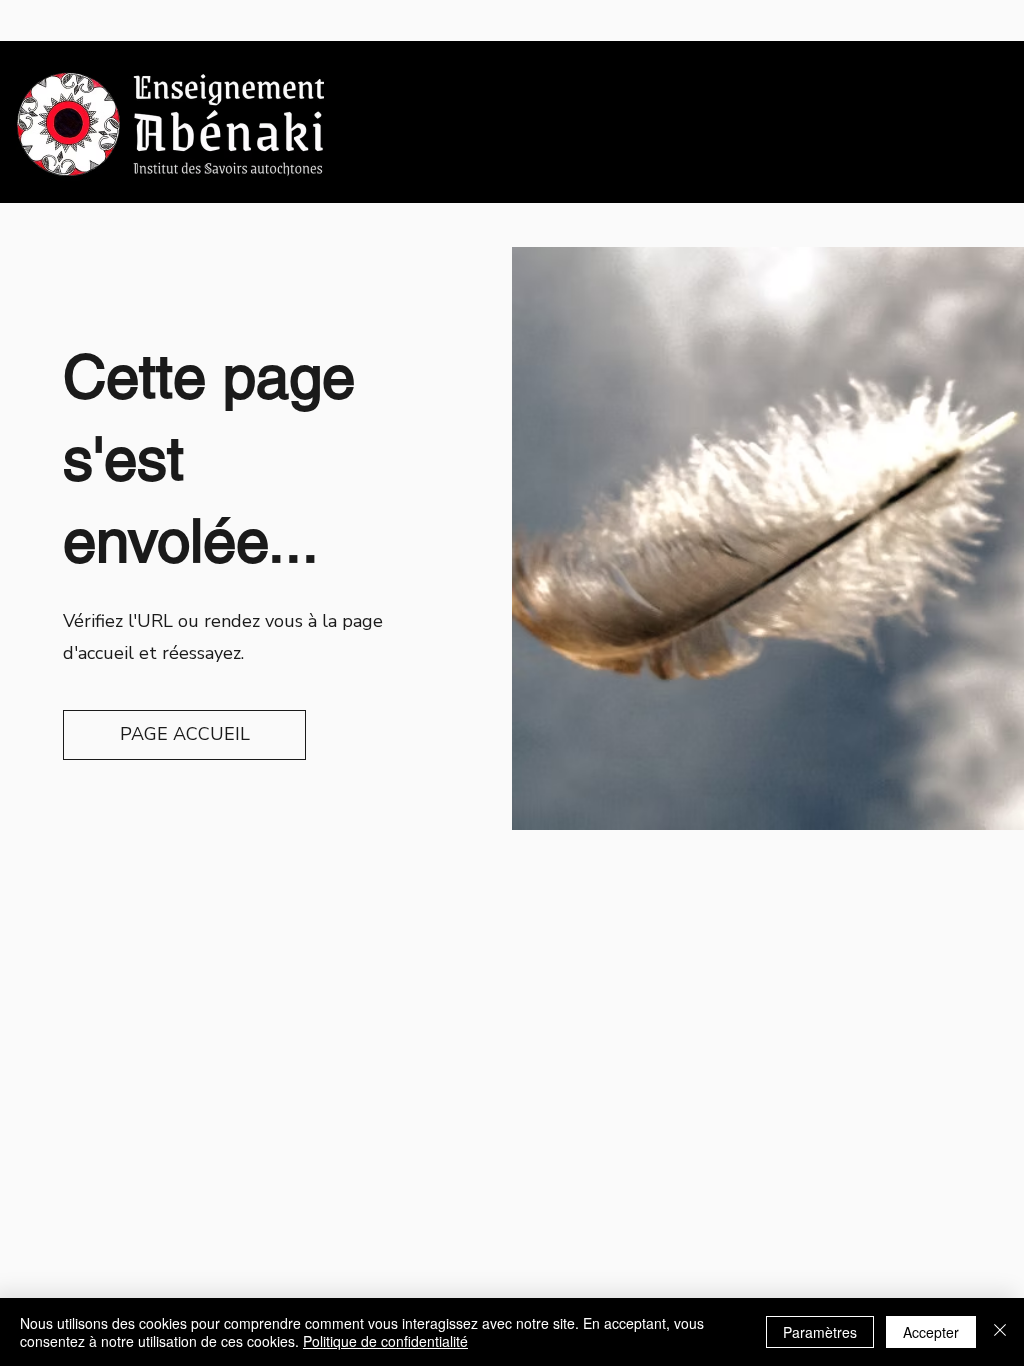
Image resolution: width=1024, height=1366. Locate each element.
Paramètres (820, 1332)
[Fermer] (1000, 1332)
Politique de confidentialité (385, 1341)
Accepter (931, 1332)
